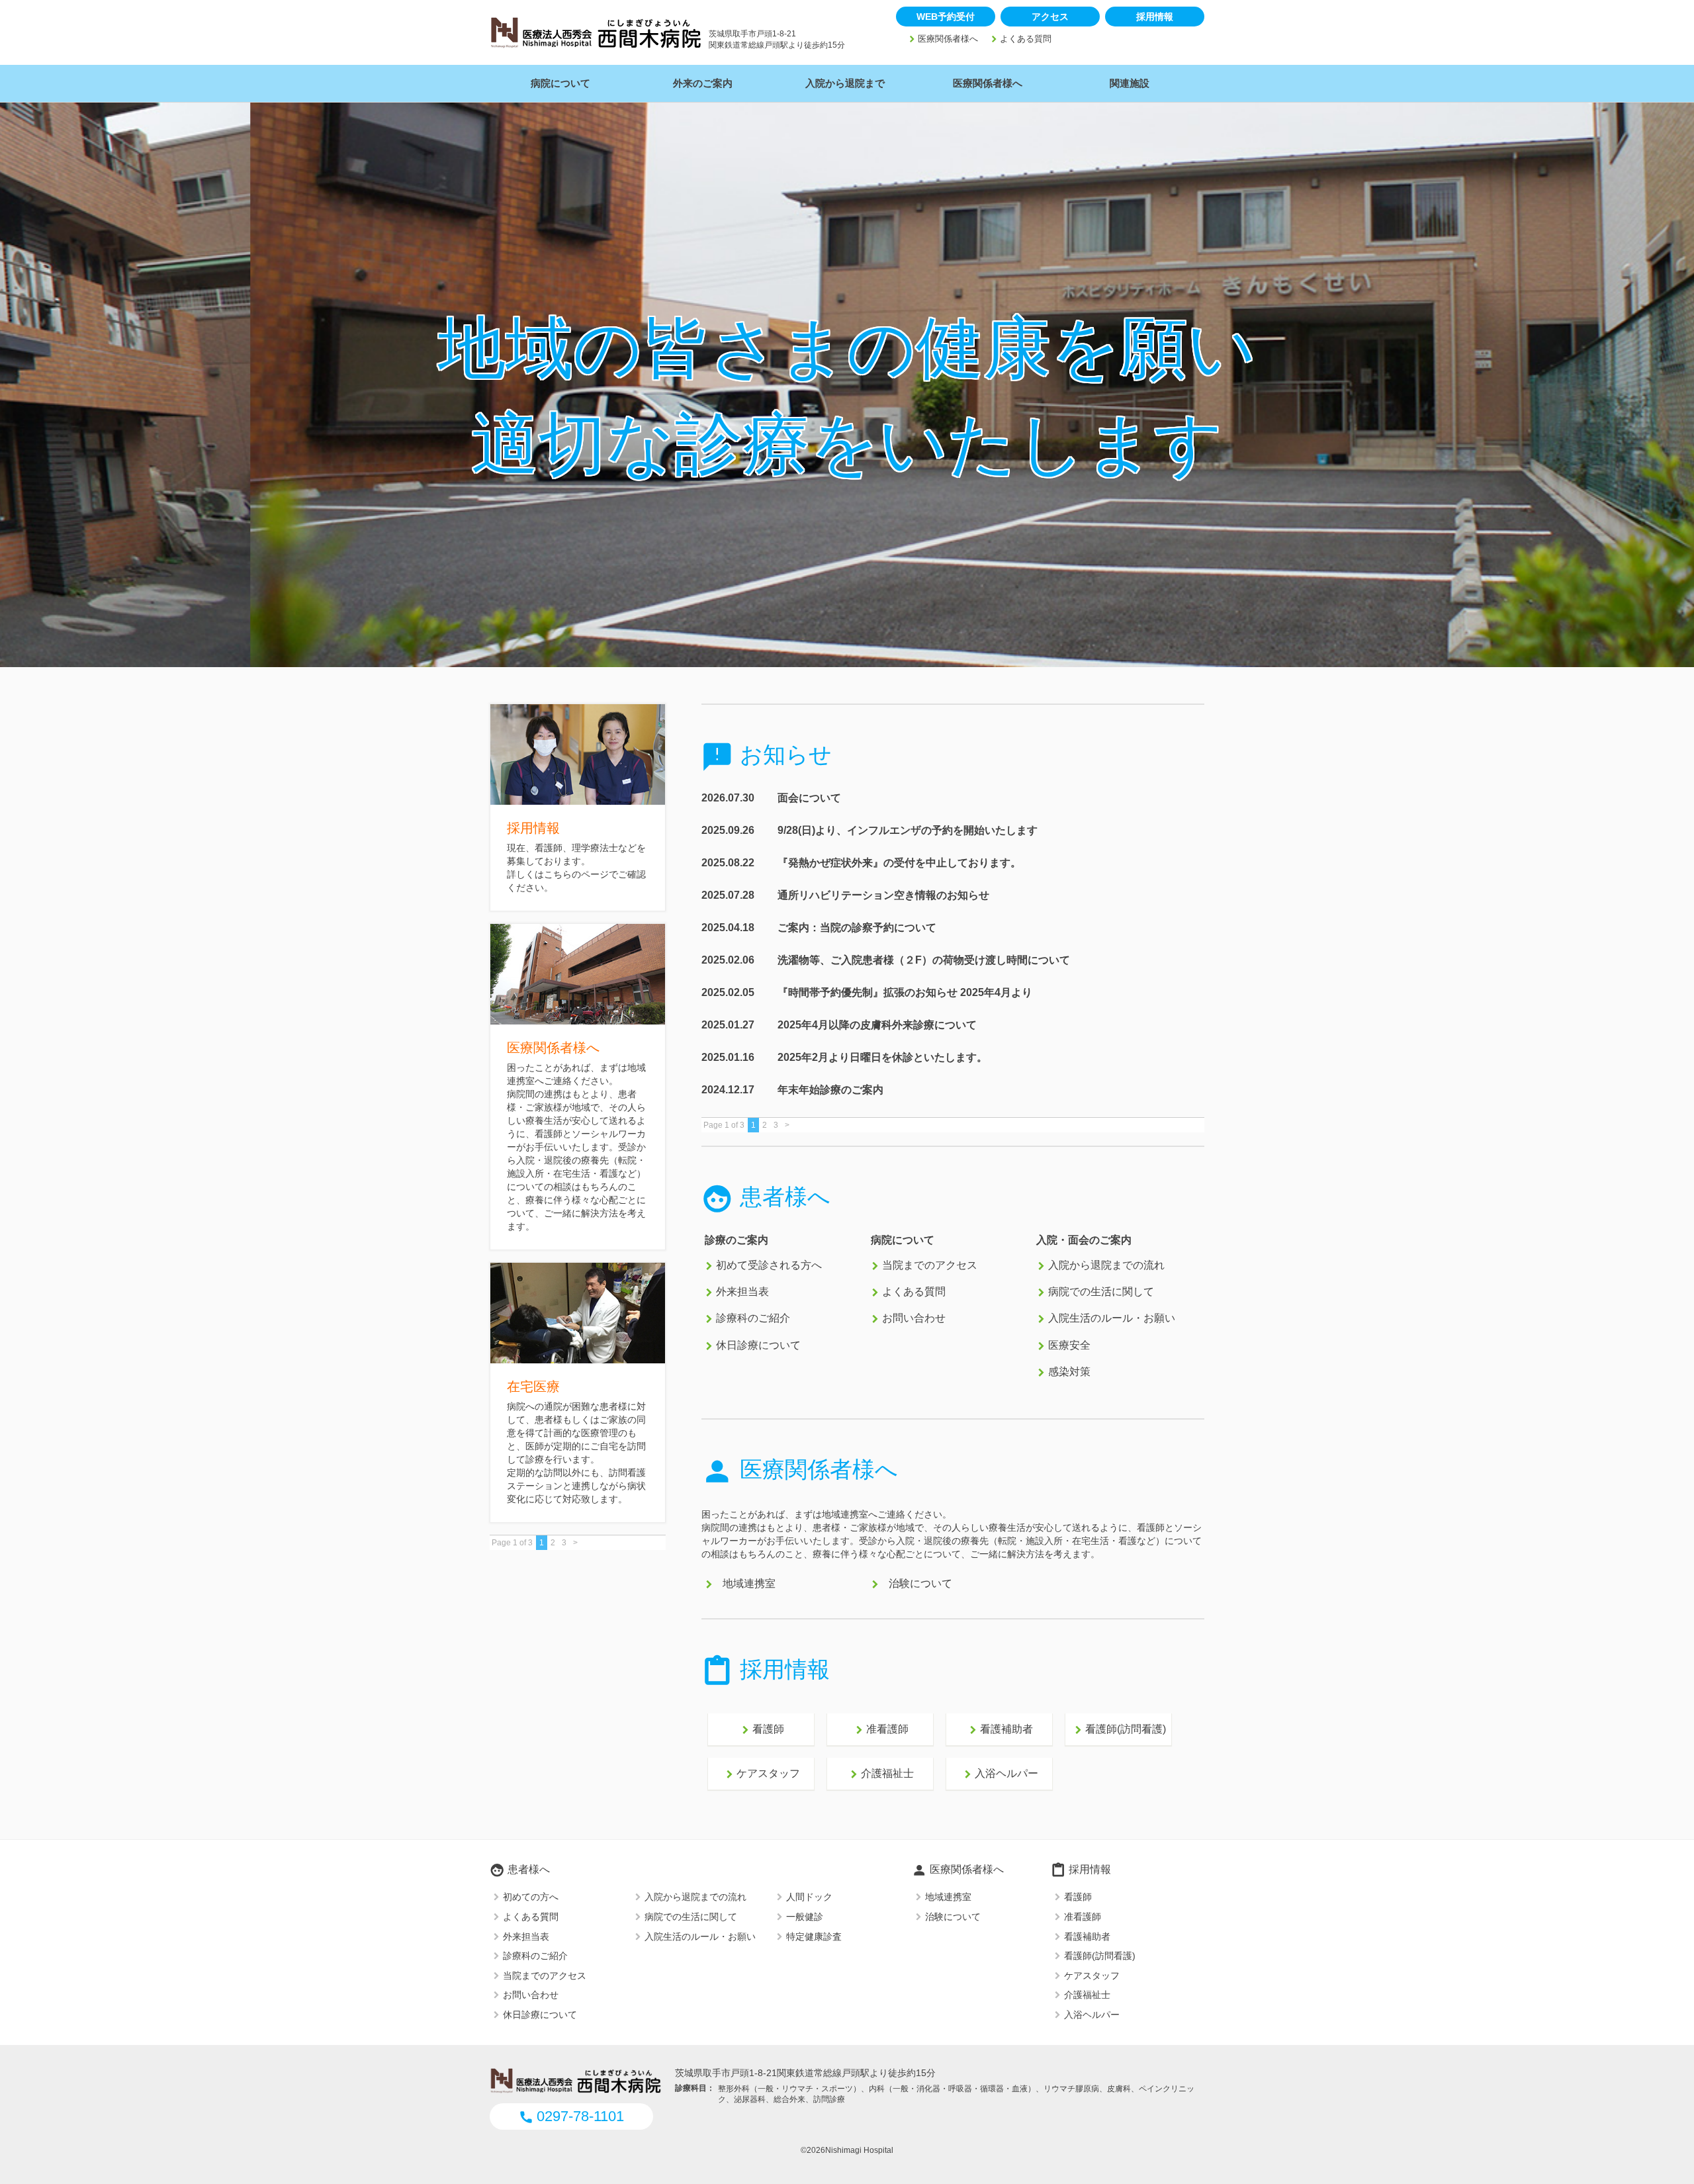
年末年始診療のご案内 (830, 1090)
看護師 (761, 1730)
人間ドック (809, 1897)
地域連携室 (749, 1584)
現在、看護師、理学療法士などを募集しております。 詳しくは (576, 861)
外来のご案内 (703, 83)
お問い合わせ (914, 1319)
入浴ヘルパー (999, 1774)
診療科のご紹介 (753, 1319)
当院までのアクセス (930, 1265)
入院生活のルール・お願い (1112, 1319)
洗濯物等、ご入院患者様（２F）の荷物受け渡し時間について (924, 960)
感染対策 (1069, 1372)
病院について (560, 83)
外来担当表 (742, 1292)
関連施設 (1130, 83)
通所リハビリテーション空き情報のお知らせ (883, 895)
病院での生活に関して (1101, 1292)
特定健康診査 (814, 1936)
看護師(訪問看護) (1118, 1730)
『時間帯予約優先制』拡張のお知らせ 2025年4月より (905, 992)
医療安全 (1069, 1345)
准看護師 (880, 1730)
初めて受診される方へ (769, 1265)
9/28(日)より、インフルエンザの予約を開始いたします (908, 830)
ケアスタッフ (761, 1774)
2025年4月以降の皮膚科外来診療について (877, 1025)
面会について (809, 798)
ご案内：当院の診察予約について (857, 928)
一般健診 (805, 1917)
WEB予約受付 (946, 17)
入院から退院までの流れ (1106, 1265)
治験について (920, 1584)
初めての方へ (531, 1897)
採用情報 (1155, 17)
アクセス (1050, 17)
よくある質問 (1026, 39)
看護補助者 (999, 1730)
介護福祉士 (880, 1774)
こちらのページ (576, 874)
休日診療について (758, 1345)
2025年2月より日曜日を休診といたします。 (882, 1057)
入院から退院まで (845, 83)
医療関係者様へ (948, 39)
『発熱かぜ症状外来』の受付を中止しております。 (899, 863)
